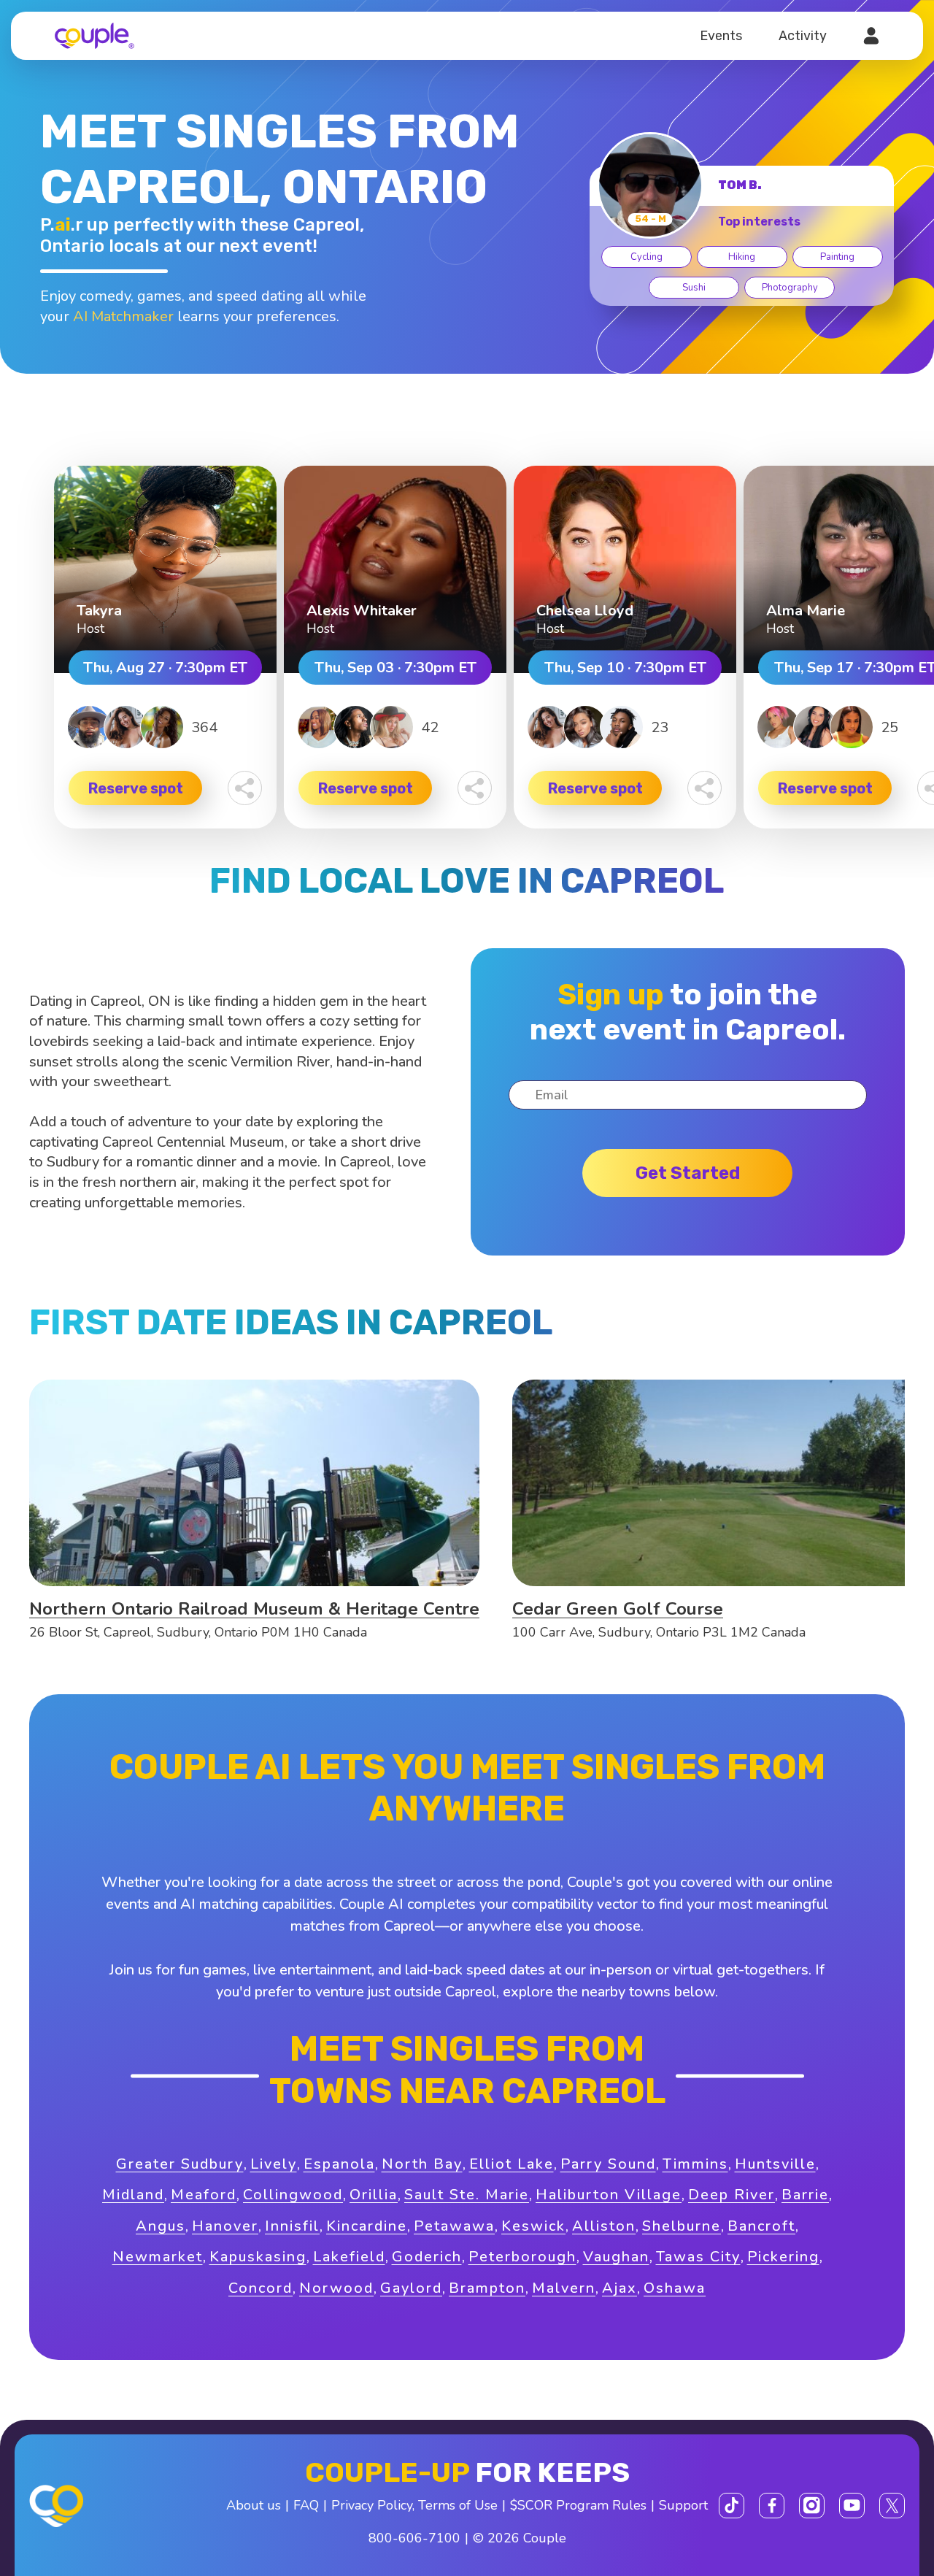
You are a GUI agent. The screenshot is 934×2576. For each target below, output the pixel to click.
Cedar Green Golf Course (618, 1609)
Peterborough (522, 2257)
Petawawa (454, 2226)
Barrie (805, 2195)
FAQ (306, 2505)
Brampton (487, 2288)
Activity (803, 36)
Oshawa (675, 2288)
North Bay (422, 2164)
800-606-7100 (414, 2538)
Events (721, 36)
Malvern (564, 2288)
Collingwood (293, 2195)
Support (683, 2505)
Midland (133, 2195)
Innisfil (292, 2226)
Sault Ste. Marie (467, 2195)
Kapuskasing (258, 2257)
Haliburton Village (609, 2195)
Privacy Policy (372, 2505)
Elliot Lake (512, 2164)
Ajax (620, 2288)
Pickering (783, 2257)
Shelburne (682, 2226)
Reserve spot (136, 788)
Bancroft (761, 2226)
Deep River (732, 2195)
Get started (688, 1173)
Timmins (695, 2164)
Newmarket (158, 2257)
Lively (274, 2164)
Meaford (204, 2195)
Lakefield (349, 2257)
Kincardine (367, 2226)
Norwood (336, 2288)
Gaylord (411, 2288)
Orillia (374, 2195)
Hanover (225, 2226)
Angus (161, 2226)
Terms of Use (458, 2505)
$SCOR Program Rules (578, 2505)
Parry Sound (608, 2164)
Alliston (604, 2226)
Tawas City (698, 2257)
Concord (260, 2288)
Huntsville (775, 2164)
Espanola (339, 2164)
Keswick (533, 2226)
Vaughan (616, 2257)
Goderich (427, 2257)
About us (254, 2505)
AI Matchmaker (123, 316)
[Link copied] (245, 788)
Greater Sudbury (180, 2164)
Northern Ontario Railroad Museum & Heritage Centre (254, 1609)
